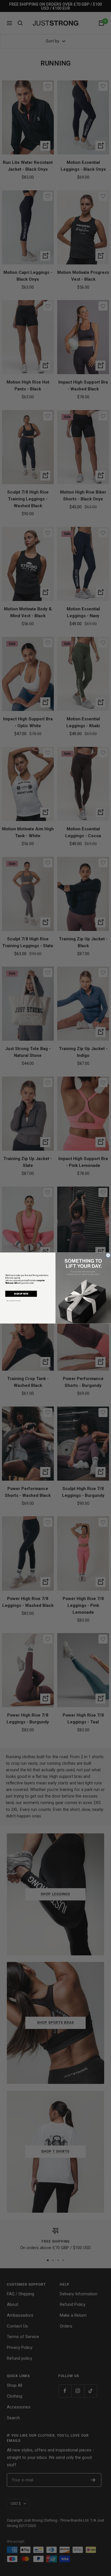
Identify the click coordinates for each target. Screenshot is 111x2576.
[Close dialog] (108, 1255)
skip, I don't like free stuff (14, 1301)
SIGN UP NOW (21, 1294)
